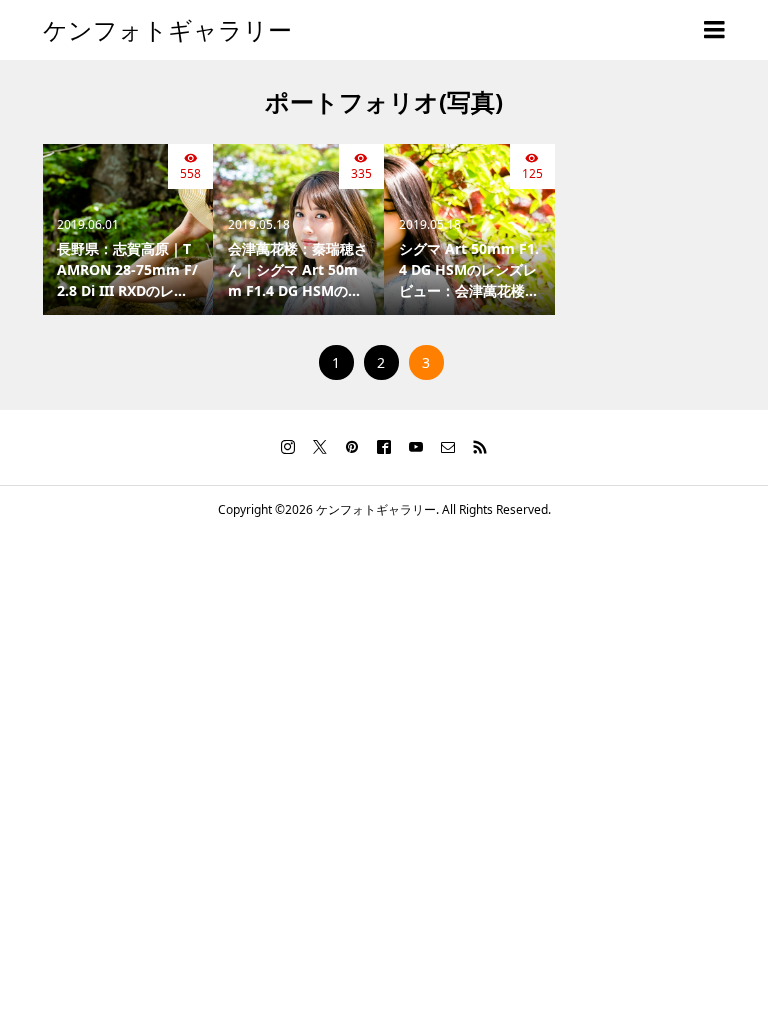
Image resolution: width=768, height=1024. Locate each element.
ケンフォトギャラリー (167, 29)
